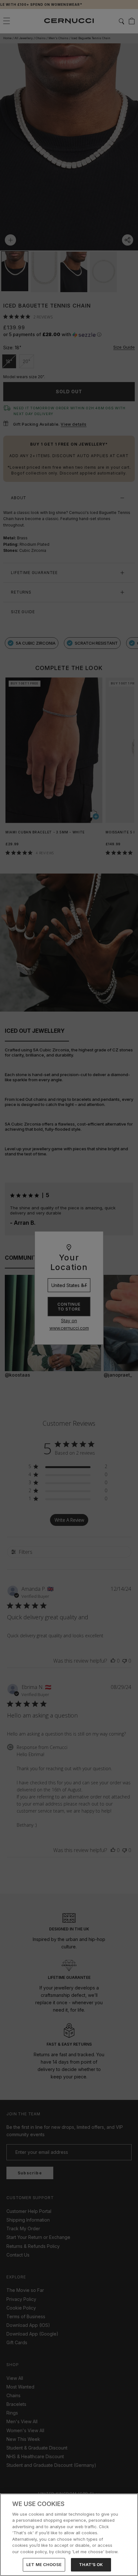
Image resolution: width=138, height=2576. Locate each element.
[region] (69, 2535)
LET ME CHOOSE (44, 2564)
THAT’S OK (91, 2564)
